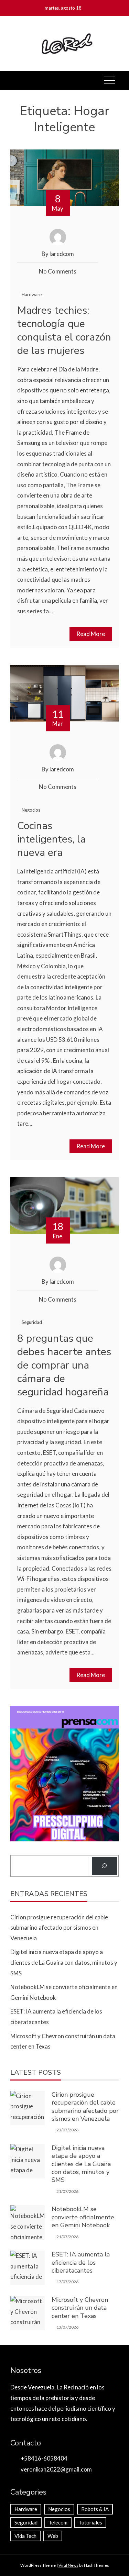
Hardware (32, 294)
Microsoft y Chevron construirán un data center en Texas (80, 2308)
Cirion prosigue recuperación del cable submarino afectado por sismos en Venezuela (59, 1928)
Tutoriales (90, 2522)
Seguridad (32, 1322)
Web (53, 2536)
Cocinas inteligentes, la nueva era (51, 839)
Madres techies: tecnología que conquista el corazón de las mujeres (64, 331)
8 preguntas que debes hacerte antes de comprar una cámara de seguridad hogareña (64, 1365)
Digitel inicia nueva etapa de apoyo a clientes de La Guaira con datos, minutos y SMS (64, 1962)
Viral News (68, 2565)
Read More (91, 634)
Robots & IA (95, 2509)
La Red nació (73, 2387)
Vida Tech (25, 2536)
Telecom (58, 2522)
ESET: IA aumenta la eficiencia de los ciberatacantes (81, 2262)
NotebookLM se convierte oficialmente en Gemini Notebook (83, 2217)
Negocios (31, 810)
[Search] (104, 1866)
